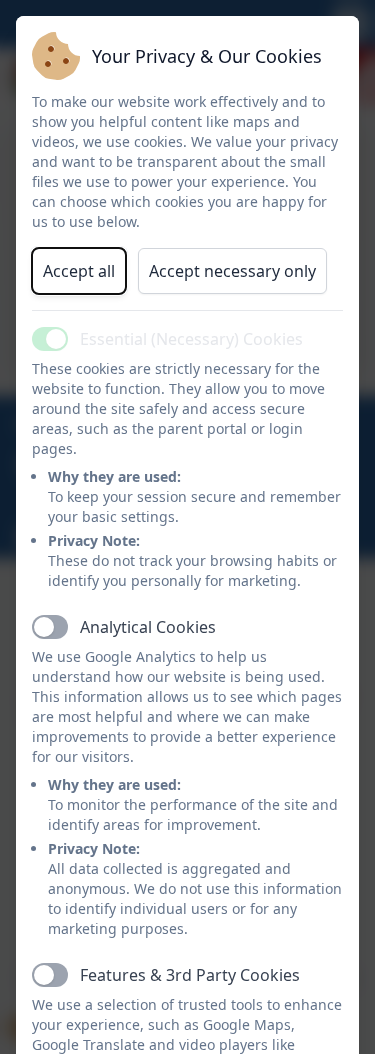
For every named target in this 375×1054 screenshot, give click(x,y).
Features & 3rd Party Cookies (190, 975)
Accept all (79, 271)
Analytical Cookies (148, 627)
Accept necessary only (232, 271)
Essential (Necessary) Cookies (191, 339)
